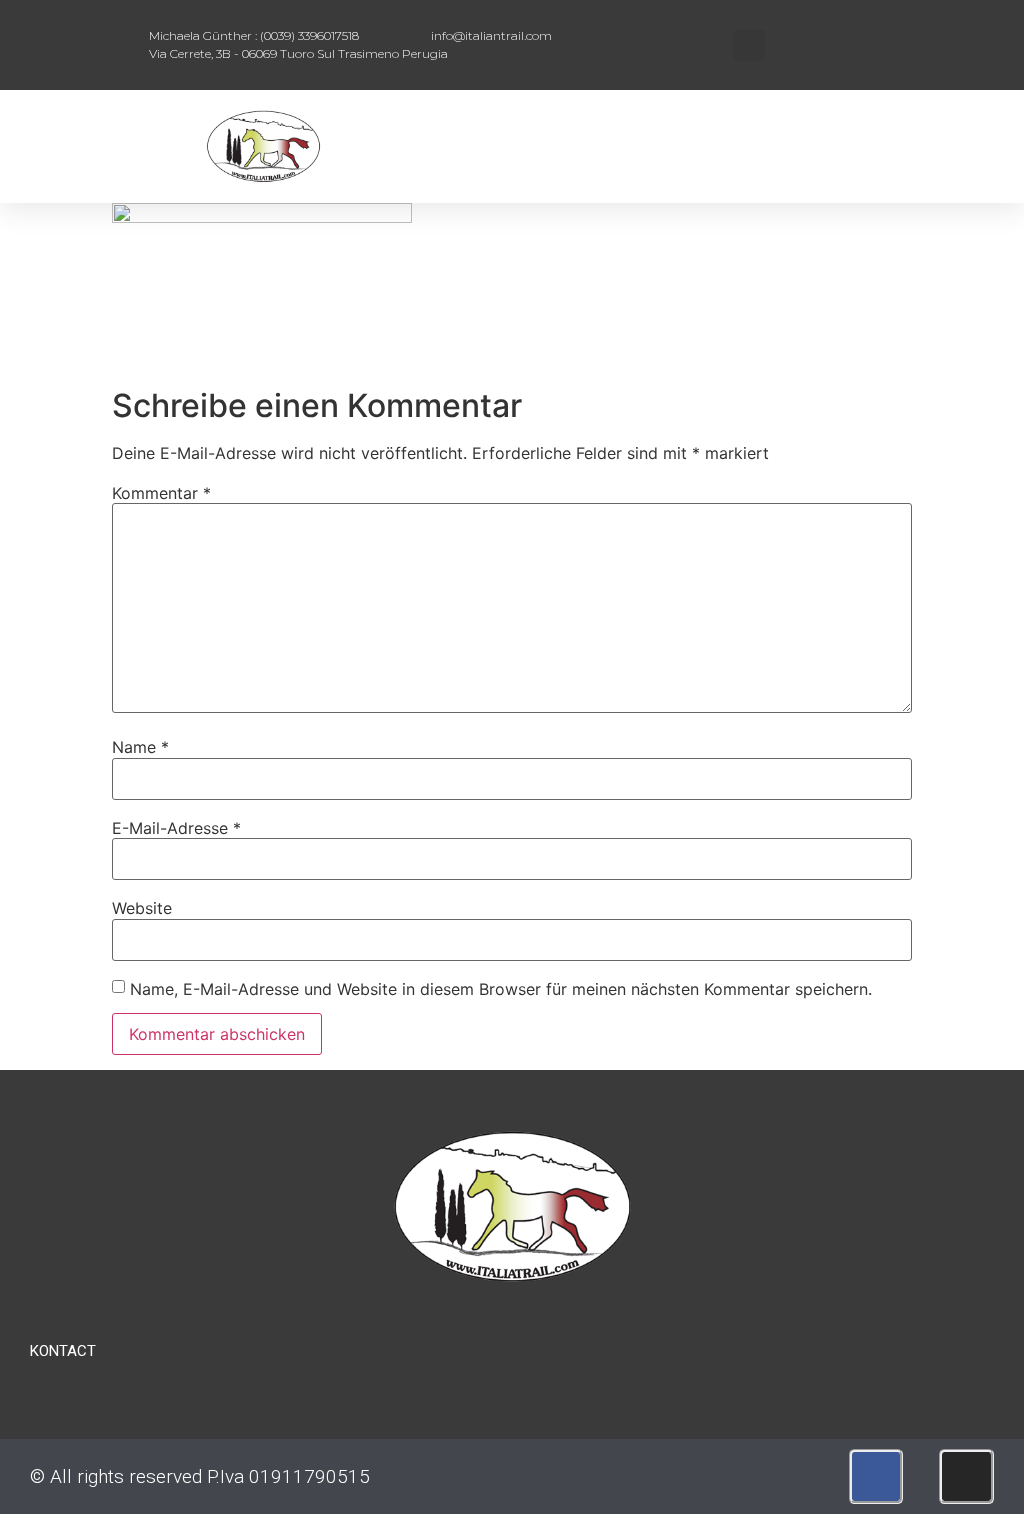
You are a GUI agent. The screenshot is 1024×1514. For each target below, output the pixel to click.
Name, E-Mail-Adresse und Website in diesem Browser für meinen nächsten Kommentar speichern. (501, 989)
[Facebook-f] (876, 1476)
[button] (749, 45)
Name (140, 747)
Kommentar (161, 493)
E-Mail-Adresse (176, 828)
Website (142, 908)
